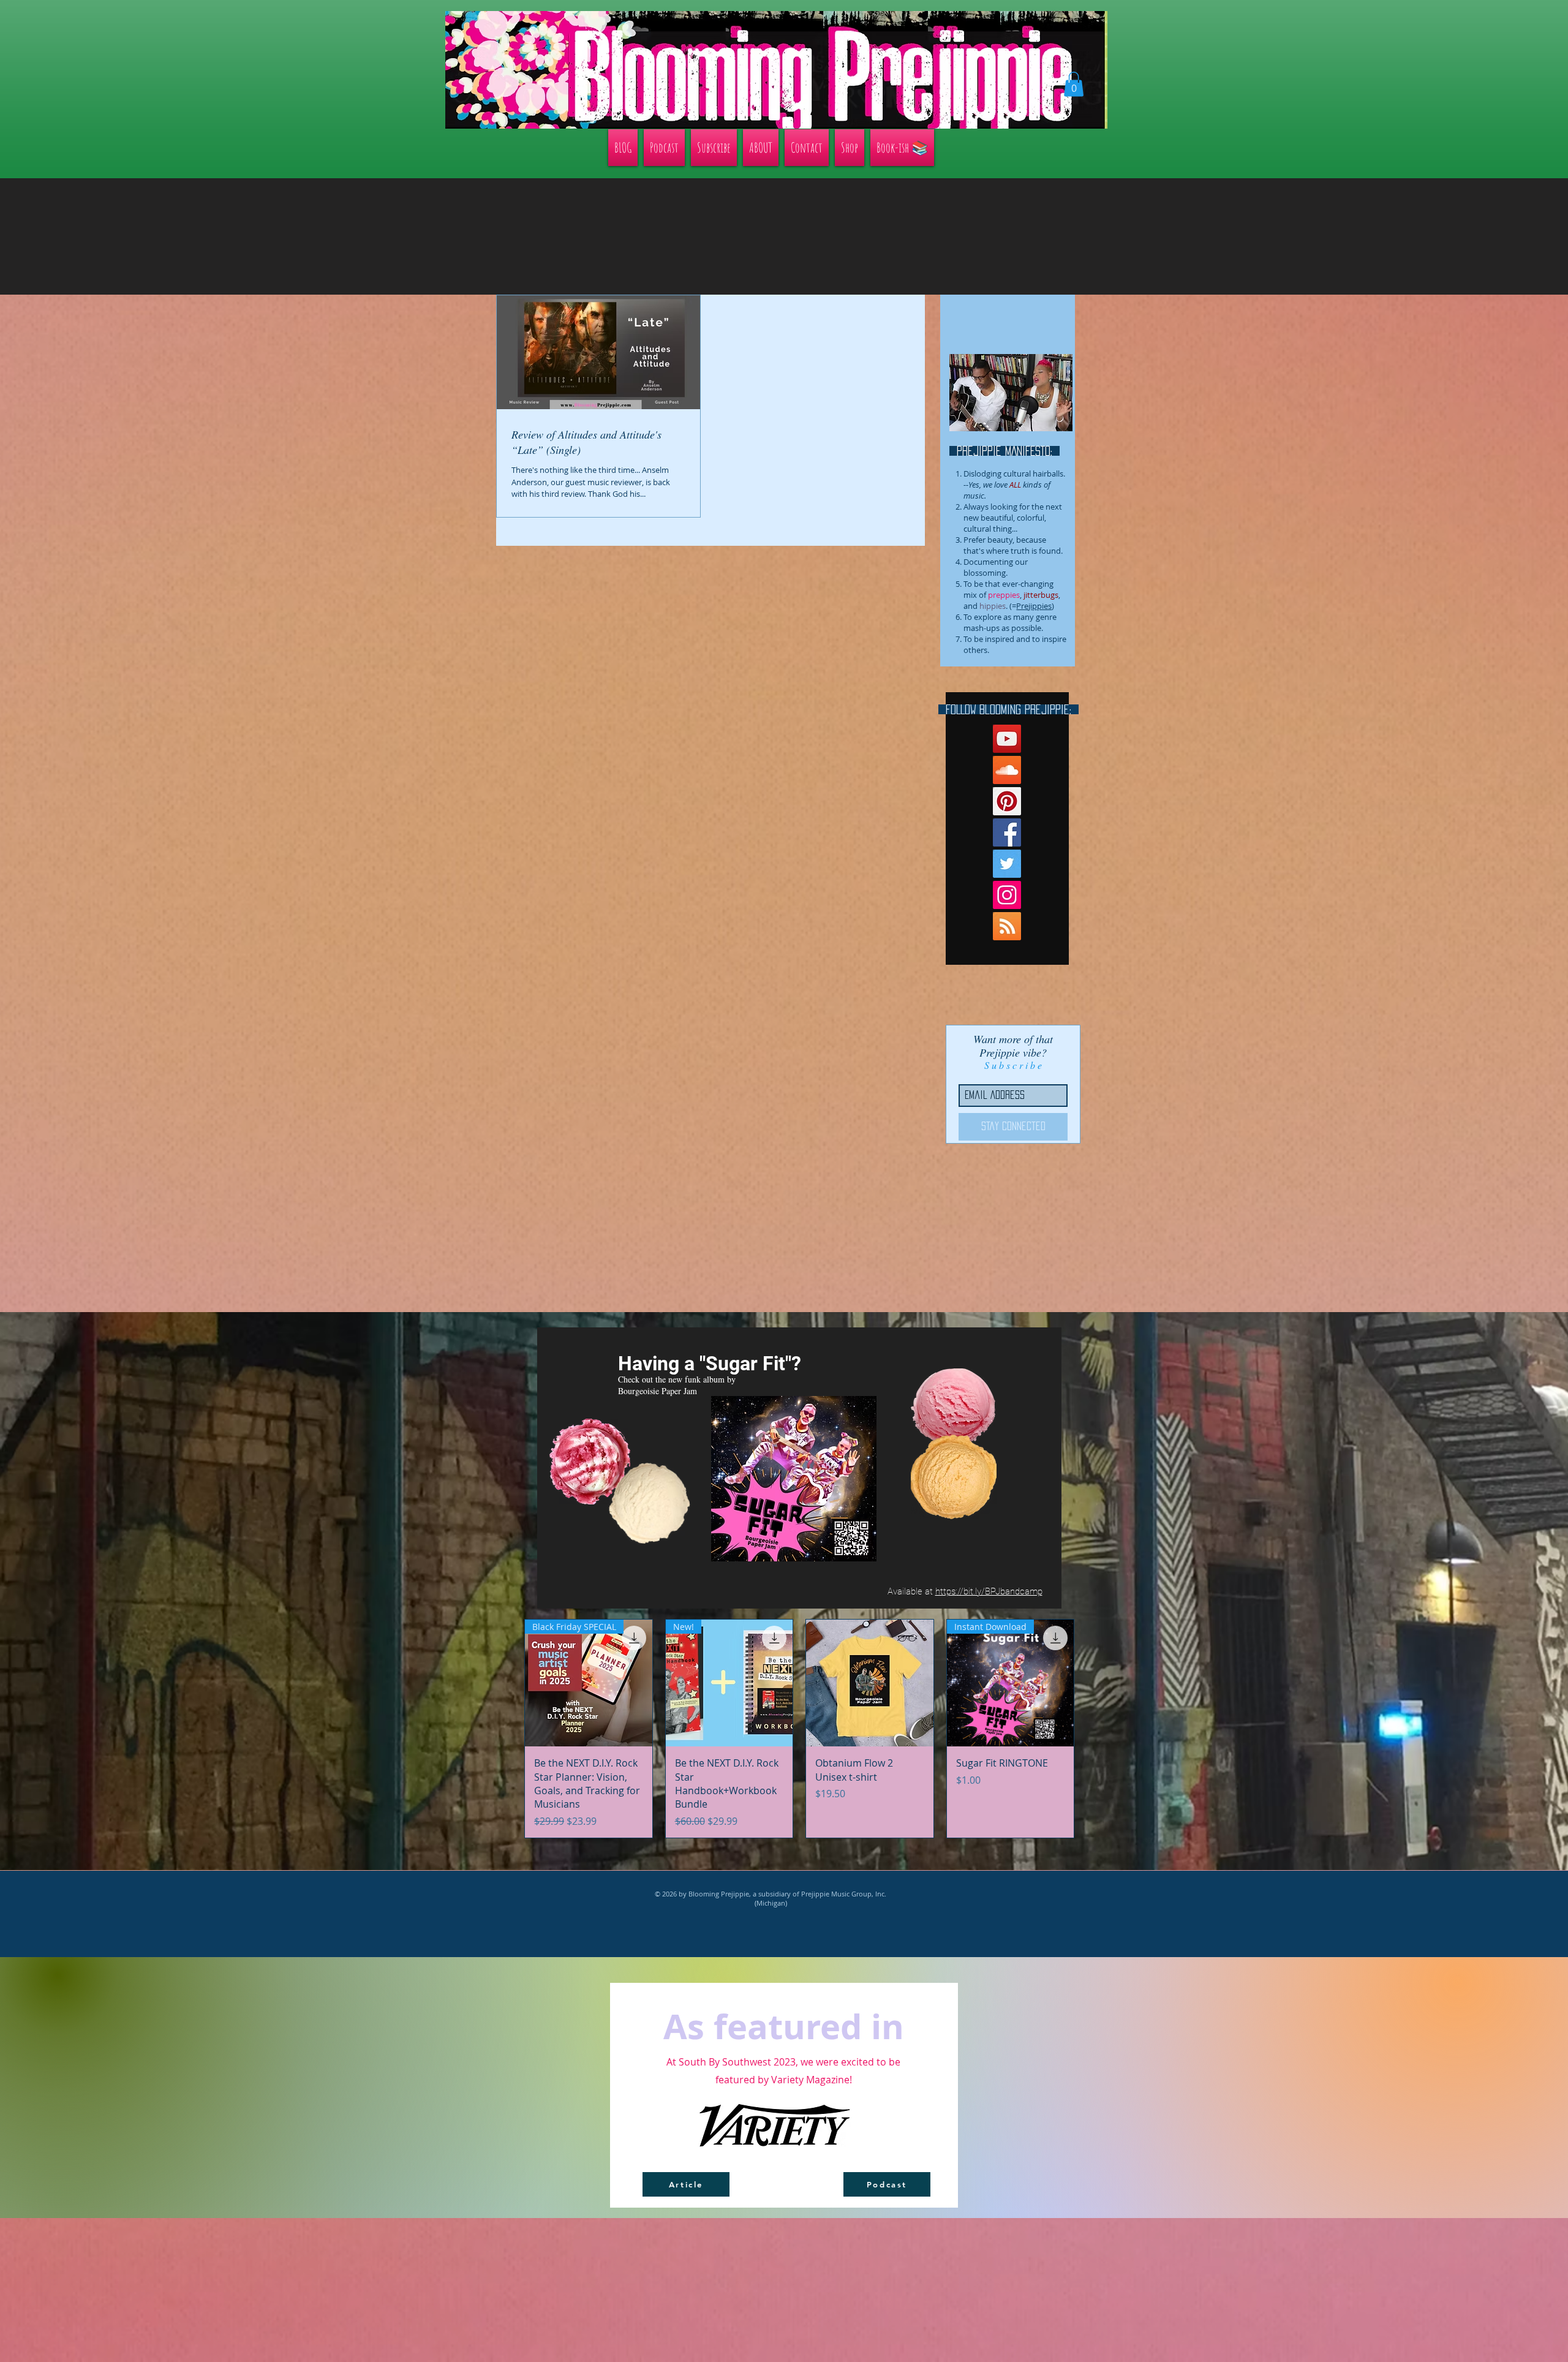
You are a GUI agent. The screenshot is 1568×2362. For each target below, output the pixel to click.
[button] (1239, 916)
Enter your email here (618, 1232)
